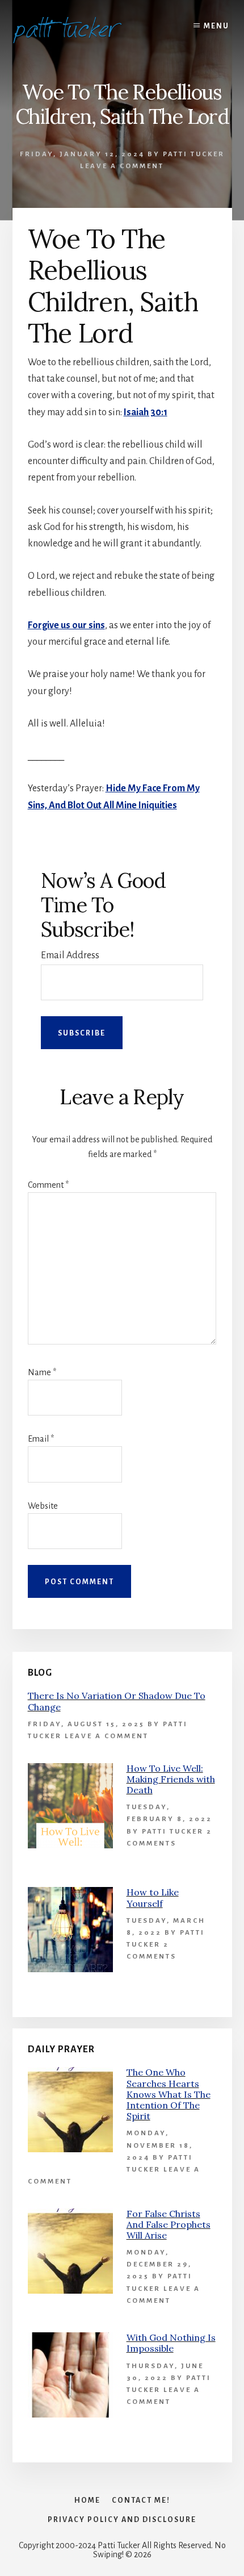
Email (41, 1439)
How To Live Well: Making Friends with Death (171, 1779)
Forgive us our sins (66, 625)
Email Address (70, 955)
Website (43, 1506)
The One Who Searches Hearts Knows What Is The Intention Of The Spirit (169, 2094)
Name (42, 1372)
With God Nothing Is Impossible (171, 2343)
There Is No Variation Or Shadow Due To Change (117, 1701)
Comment (48, 1185)
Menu (216, 26)
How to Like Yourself (153, 1897)
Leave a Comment (122, 166)
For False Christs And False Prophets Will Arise (169, 2224)
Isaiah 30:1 (146, 412)
